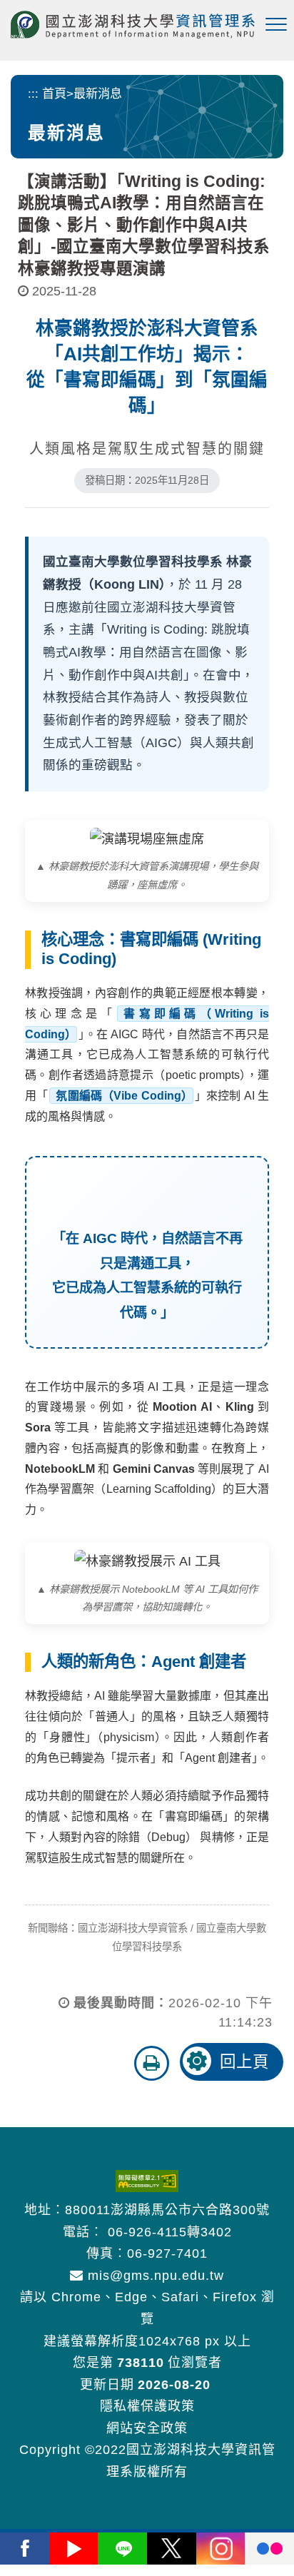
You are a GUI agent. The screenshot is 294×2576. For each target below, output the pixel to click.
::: (33, 94)
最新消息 (98, 94)
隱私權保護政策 (147, 2406)
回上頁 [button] (244, 2062)
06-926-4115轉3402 (170, 2232)
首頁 (54, 94)
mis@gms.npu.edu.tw (154, 2276)
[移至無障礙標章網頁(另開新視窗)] (147, 2181)
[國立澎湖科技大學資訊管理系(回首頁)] (133, 25)
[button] (276, 25)
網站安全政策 (147, 2428)
